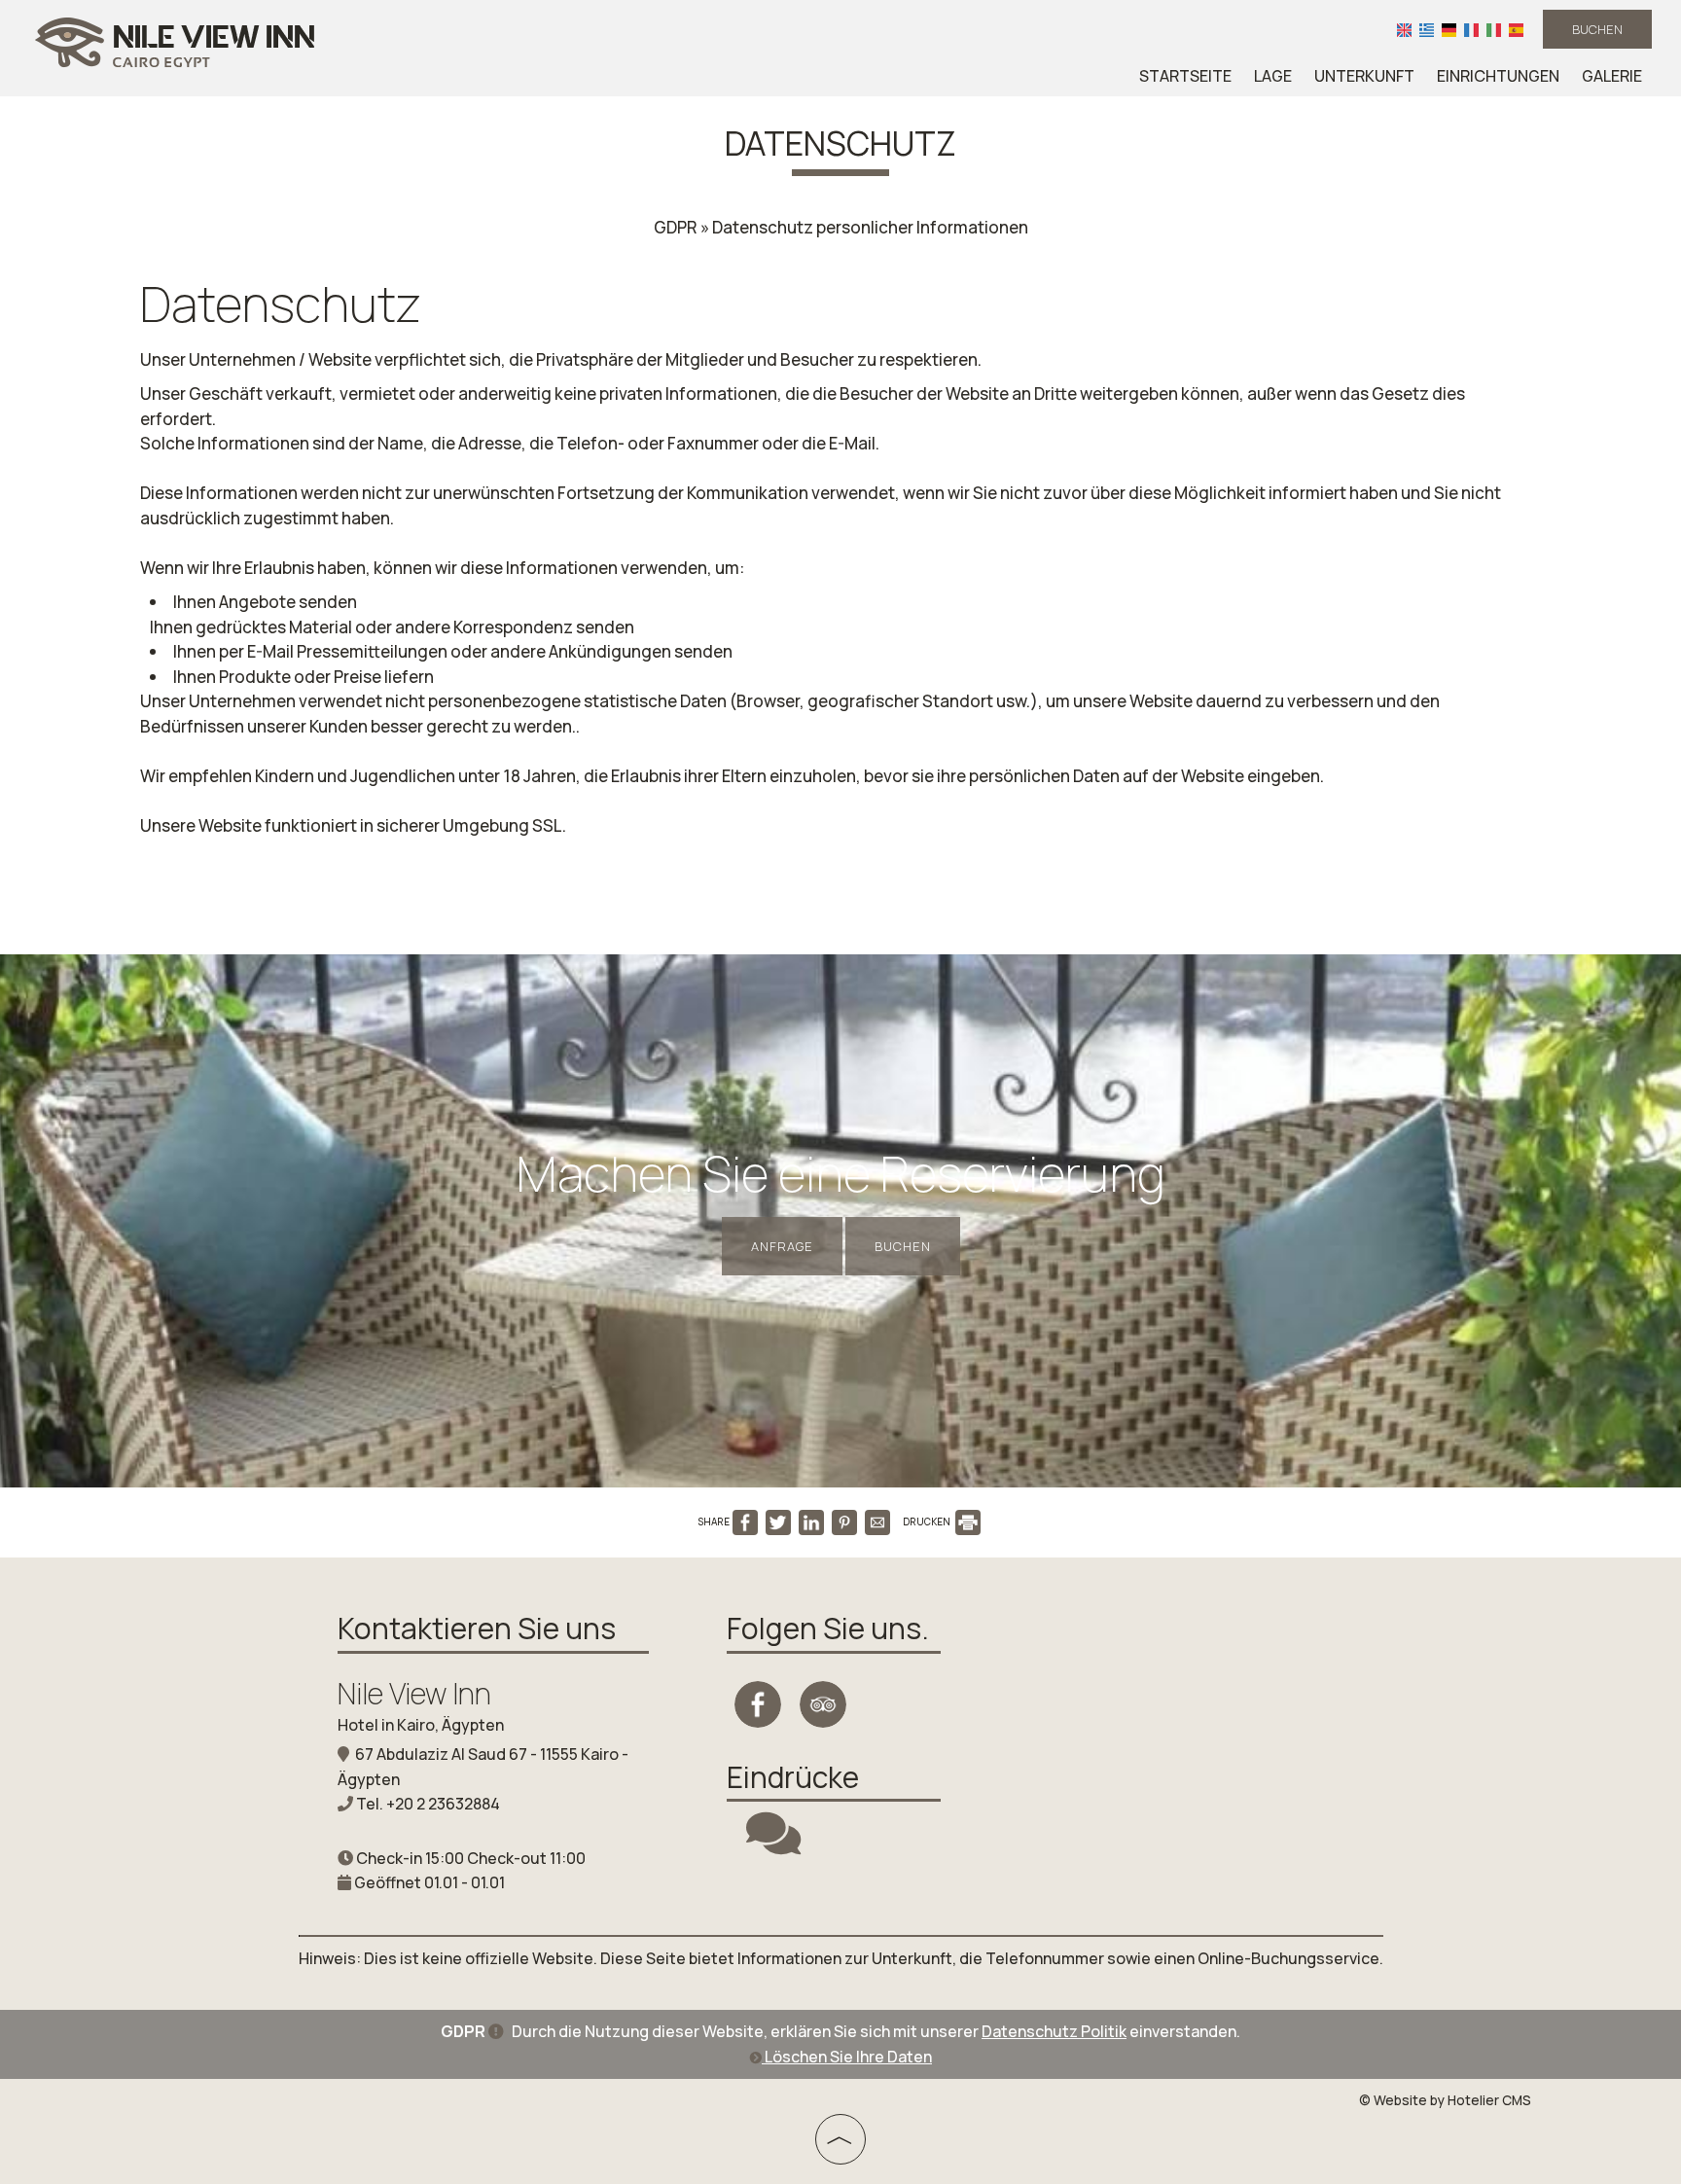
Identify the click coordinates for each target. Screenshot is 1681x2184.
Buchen (1597, 29)
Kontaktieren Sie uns (477, 1628)
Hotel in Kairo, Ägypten (421, 1725)
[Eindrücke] (773, 1845)
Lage (1273, 76)
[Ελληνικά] (1427, 29)
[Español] (1516, 29)
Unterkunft (1364, 76)
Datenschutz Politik (1054, 2031)
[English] (1404, 29)
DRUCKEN (928, 1522)
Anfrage (782, 1246)
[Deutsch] (1449, 29)
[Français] (1471, 29)
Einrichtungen (1498, 76)
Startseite (1185, 76)
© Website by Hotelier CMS (1445, 2100)
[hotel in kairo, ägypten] (175, 42)
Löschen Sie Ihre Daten (847, 2057)
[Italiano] (1494, 29)
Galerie (1612, 76)
